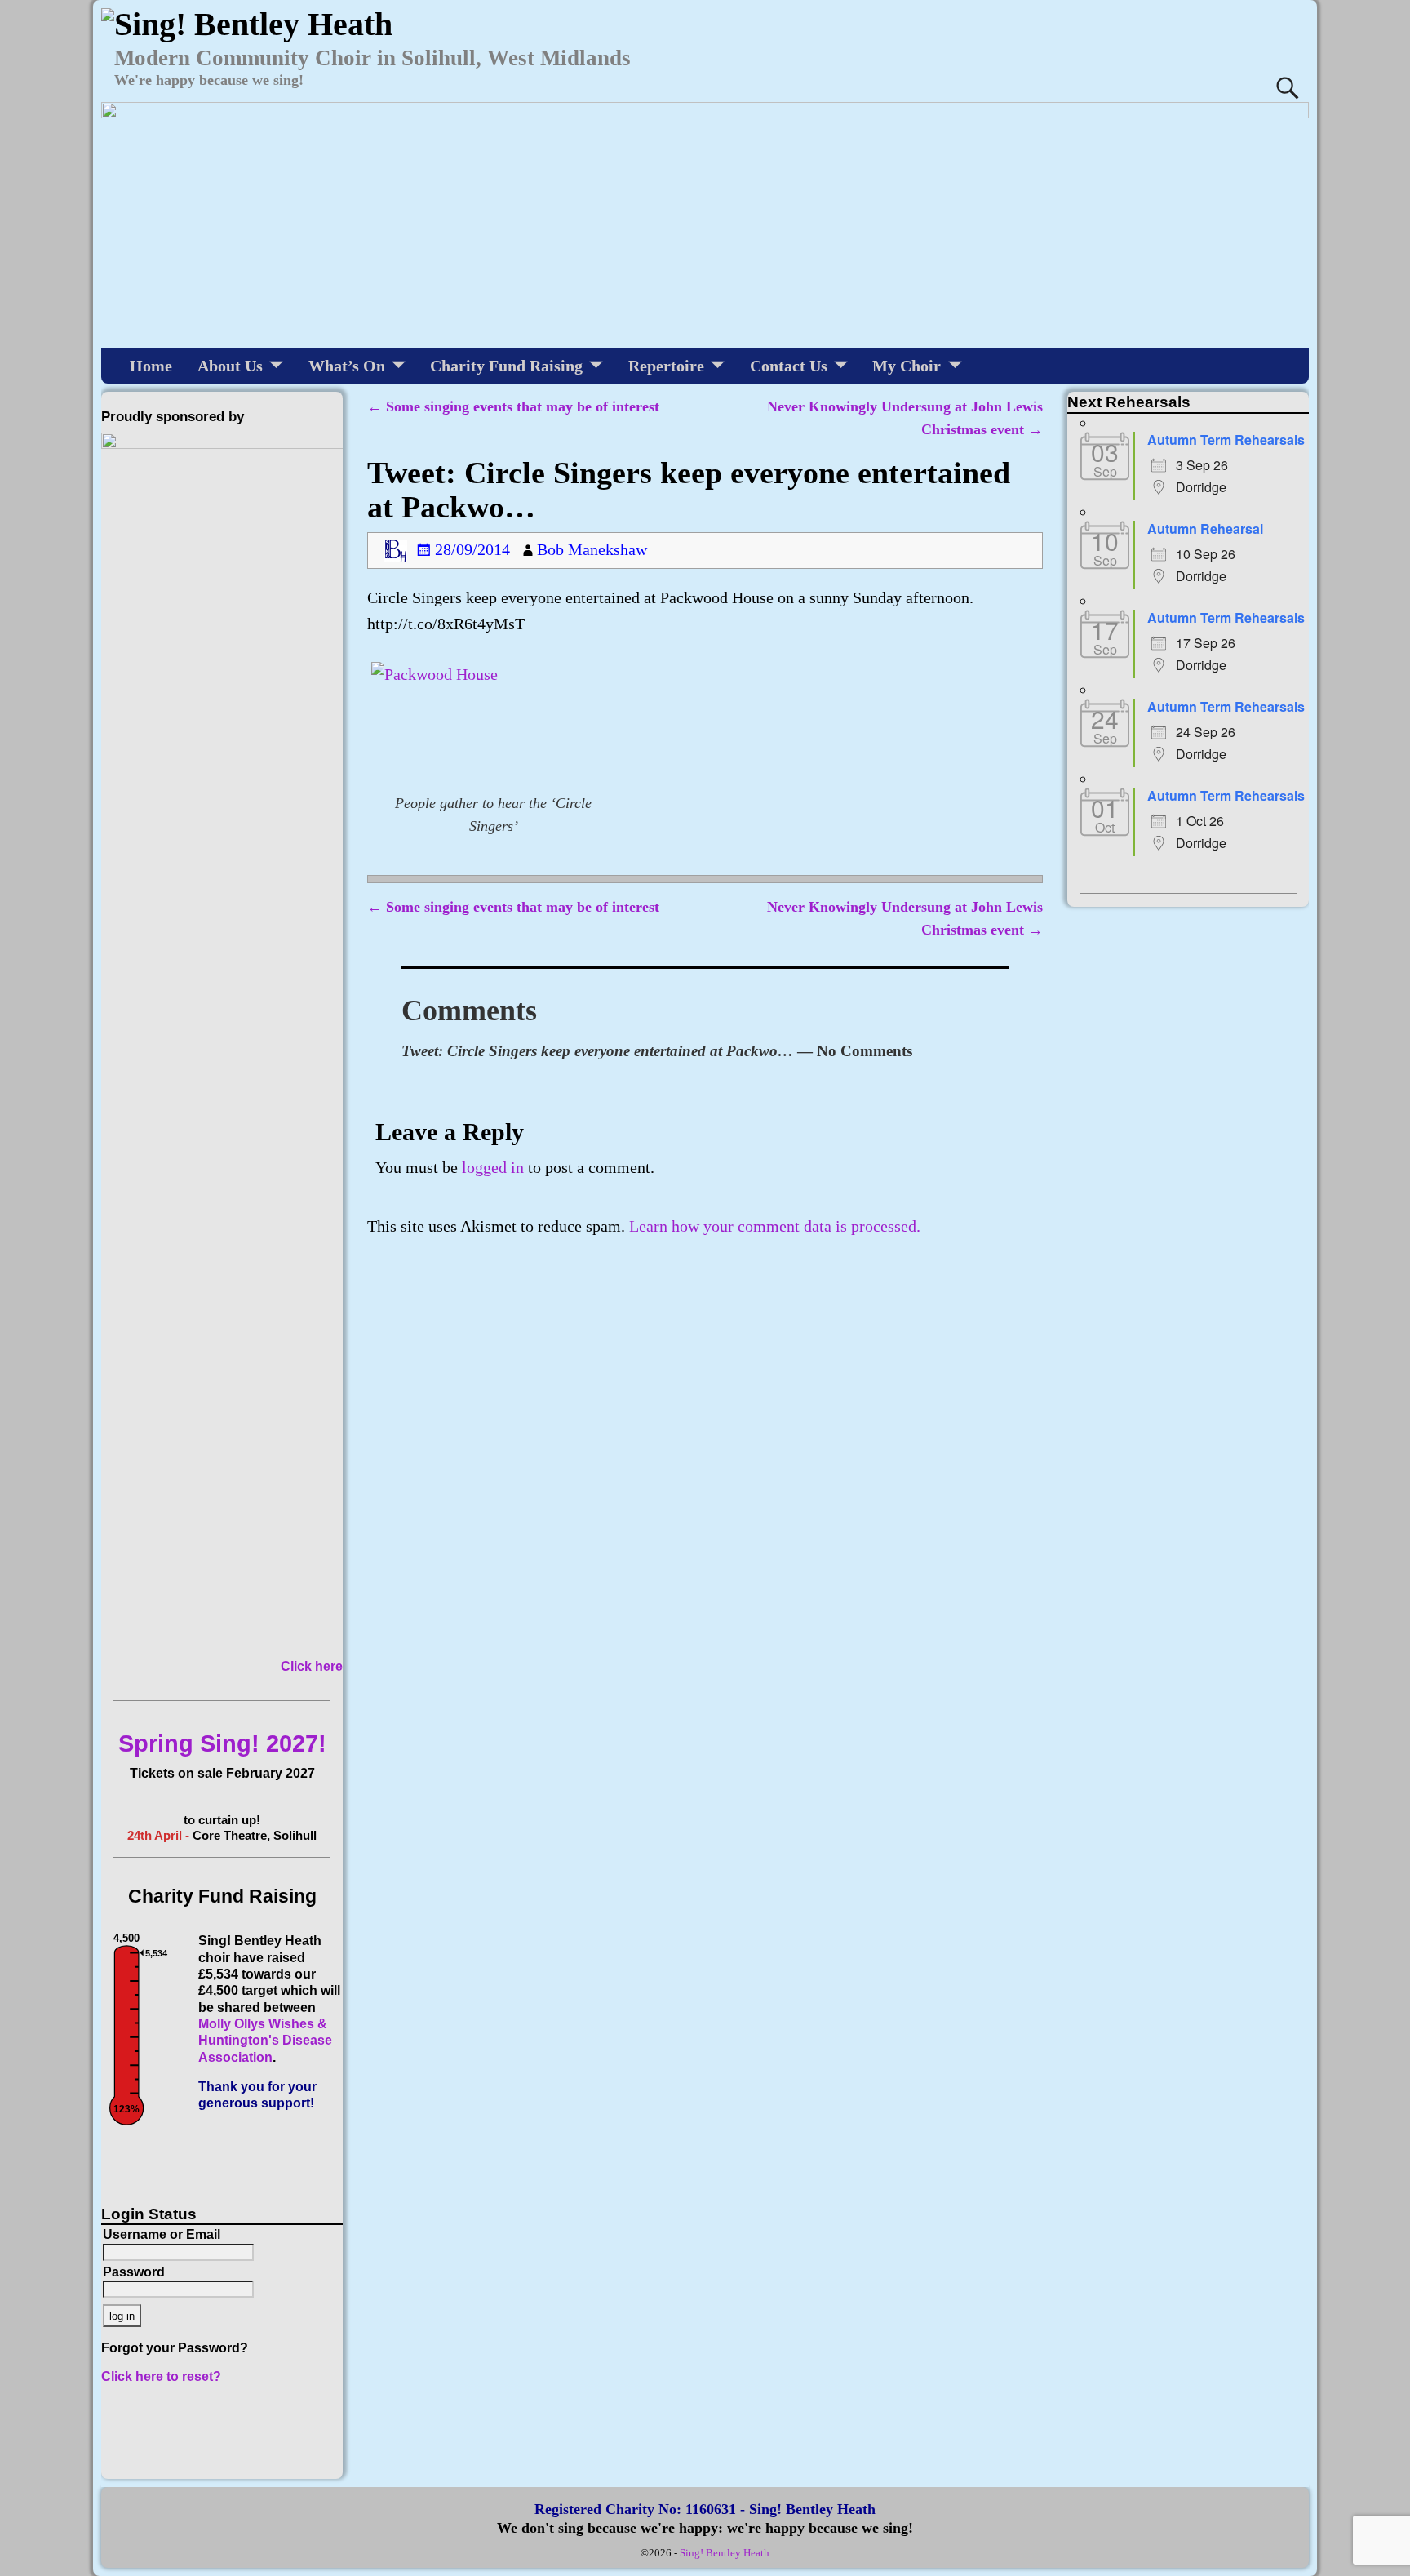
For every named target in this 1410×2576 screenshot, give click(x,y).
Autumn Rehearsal (1205, 529)
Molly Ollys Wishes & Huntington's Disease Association (265, 2041)
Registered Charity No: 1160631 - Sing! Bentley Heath (705, 2509)
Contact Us (789, 366)
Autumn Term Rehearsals (1226, 440)
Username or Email (162, 2234)
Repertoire (666, 366)
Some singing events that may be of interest (513, 406)
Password (134, 2272)
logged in (493, 1167)
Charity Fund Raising (506, 366)
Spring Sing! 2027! (222, 1743)
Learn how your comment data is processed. (775, 1226)
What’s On (347, 366)
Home (151, 366)
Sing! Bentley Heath (725, 2553)
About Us (230, 366)
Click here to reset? (161, 2376)
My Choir (907, 366)
